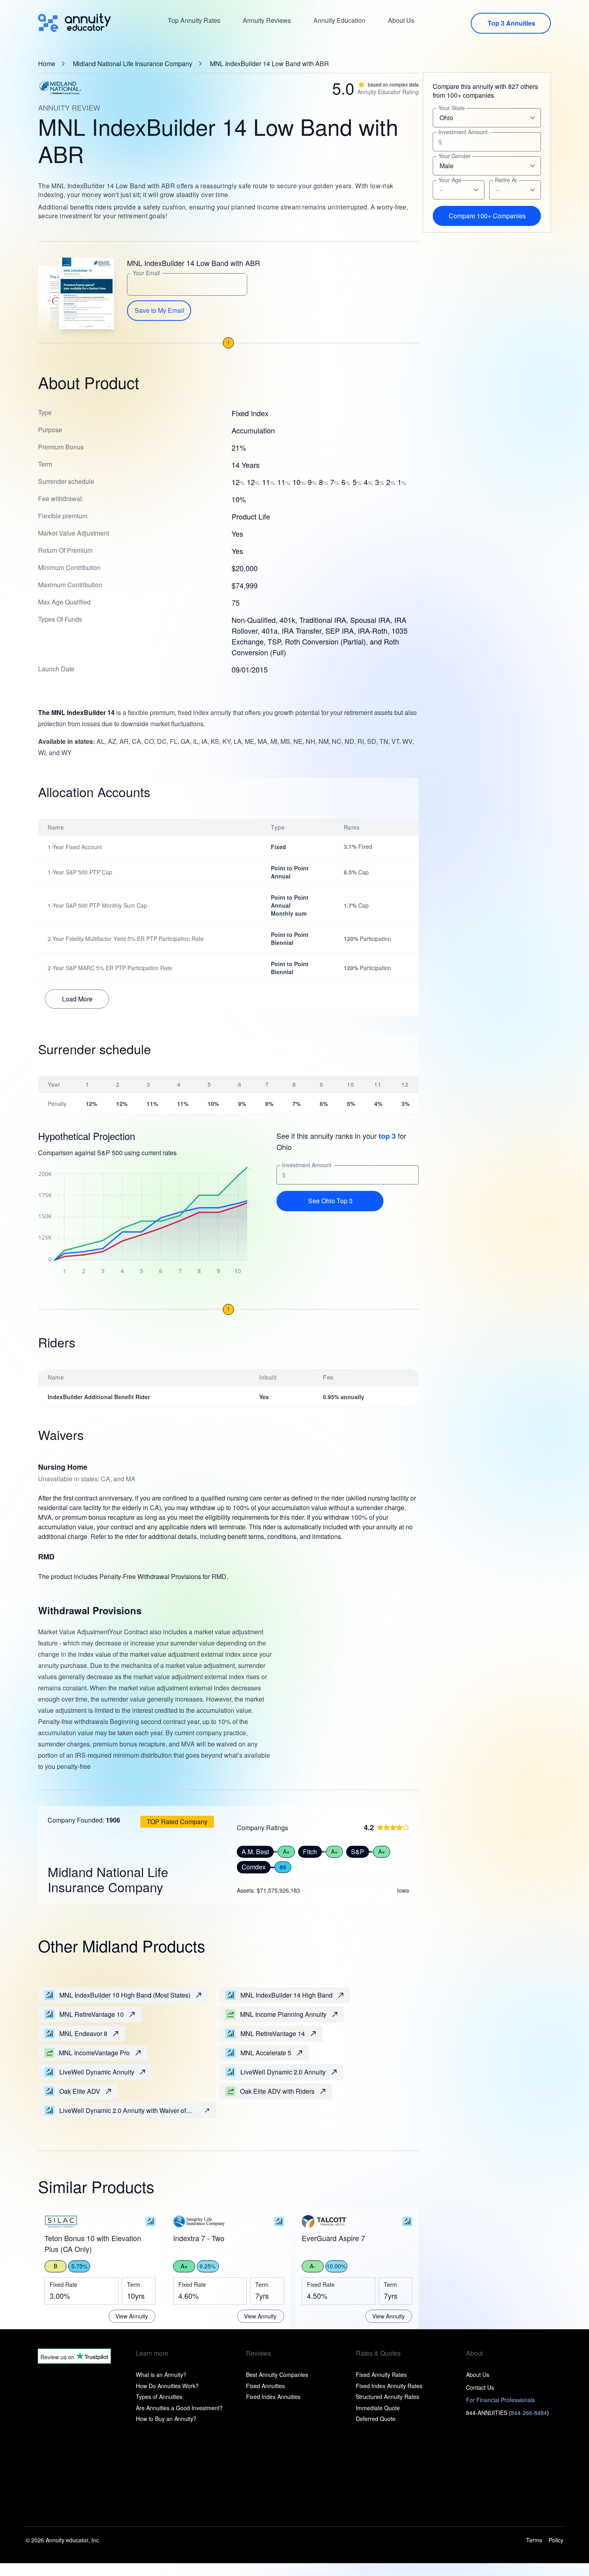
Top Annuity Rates (194, 20)
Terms (534, 2540)
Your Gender (455, 156)
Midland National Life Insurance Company (133, 64)
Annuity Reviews (267, 20)
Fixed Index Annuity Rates (389, 2386)
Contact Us (480, 2387)
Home (47, 64)
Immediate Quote (378, 2408)
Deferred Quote (376, 2419)
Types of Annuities (159, 2397)
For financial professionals (500, 2400)
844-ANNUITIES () (507, 2413)
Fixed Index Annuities (273, 2397)
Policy (556, 2540)
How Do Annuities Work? (167, 2386)
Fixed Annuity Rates (381, 2375)
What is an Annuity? (161, 2375)
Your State (452, 108)
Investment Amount (307, 1165)
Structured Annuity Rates (387, 2397)
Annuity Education (339, 20)
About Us (401, 20)
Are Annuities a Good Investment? (179, 2408)
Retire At (506, 180)
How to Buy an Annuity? (166, 2419)
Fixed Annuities (265, 2386)
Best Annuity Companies (277, 2375)
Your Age (450, 180)
